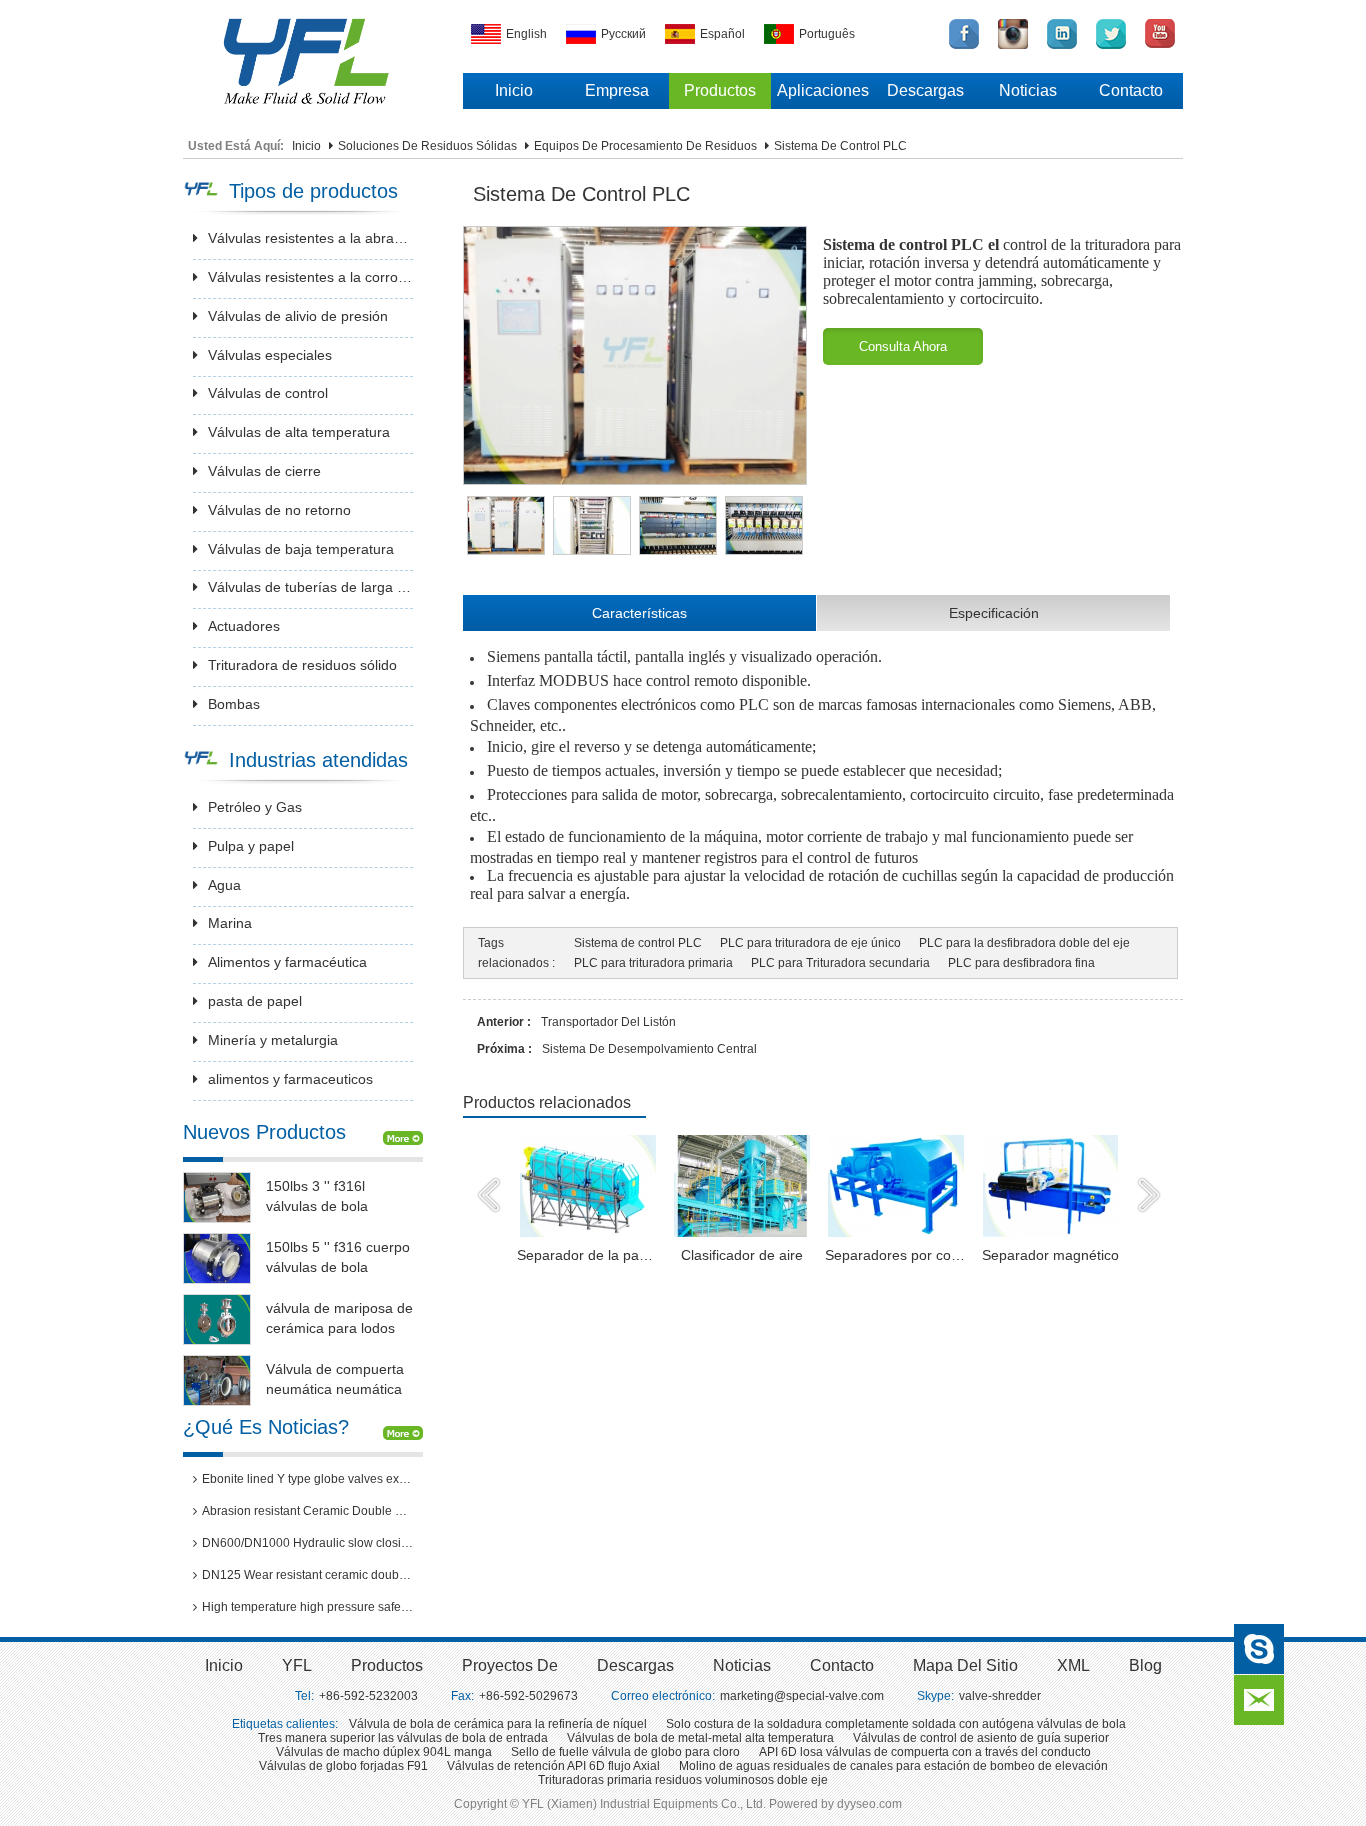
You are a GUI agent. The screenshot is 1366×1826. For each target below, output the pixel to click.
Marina (230, 923)
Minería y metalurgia (273, 1040)
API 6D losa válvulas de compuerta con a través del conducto (925, 1752)
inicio (224, 1665)
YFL (297, 1665)
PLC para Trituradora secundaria (840, 963)
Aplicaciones (823, 90)
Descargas (925, 90)
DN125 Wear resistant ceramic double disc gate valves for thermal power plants (307, 1575)
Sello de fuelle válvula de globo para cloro (625, 1752)
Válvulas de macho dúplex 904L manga (384, 1752)
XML (1073, 1665)
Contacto (1131, 90)
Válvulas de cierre (264, 471)
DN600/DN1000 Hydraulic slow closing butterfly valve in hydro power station (307, 1543)
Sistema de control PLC (638, 943)
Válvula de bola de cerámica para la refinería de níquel (498, 1724)
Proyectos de (510, 1665)
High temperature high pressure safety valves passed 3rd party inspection (307, 1607)
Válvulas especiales (270, 355)
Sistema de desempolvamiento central (649, 1049)
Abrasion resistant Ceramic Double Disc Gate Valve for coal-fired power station (307, 1511)
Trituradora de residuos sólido (302, 665)
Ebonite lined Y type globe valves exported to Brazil (307, 1479)
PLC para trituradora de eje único (810, 943)
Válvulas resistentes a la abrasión (310, 238)
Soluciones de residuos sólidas (427, 146)
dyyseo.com (869, 1804)
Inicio (514, 90)
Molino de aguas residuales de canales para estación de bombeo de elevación (893, 1766)
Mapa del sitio (965, 1665)
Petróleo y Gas (255, 807)
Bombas (234, 704)
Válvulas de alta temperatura (299, 432)
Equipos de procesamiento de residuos (645, 146)
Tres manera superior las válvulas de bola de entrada (403, 1738)
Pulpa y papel (251, 846)
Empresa (617, 90)
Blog (1145, 1665)
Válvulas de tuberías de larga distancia (310, 587)
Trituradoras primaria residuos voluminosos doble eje (683, 1780)
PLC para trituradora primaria (653, 963)
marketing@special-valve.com (802, 1696)
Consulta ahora (903, 346)
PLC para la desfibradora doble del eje (1024, 943)
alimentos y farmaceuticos (290, 1079)
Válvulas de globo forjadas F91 (343, 1766)
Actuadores (244, 626)
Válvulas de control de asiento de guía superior (981, 1738)
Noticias (1028, 90)
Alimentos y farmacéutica (287, 962)
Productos (720, 90)
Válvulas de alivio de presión (298, 316)
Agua (224, 885)
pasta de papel (255, 1001)
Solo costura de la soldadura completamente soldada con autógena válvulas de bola (896, 1724)
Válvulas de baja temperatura (301, 549)
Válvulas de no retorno (279, 510)
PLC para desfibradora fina (1021, 963)
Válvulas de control (268, 393)
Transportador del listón (608, 1022)
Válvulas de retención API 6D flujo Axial (553, 1766)
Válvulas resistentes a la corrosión (310, 277)
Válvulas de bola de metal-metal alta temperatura (700, 1738)
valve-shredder (1000, 1696)
